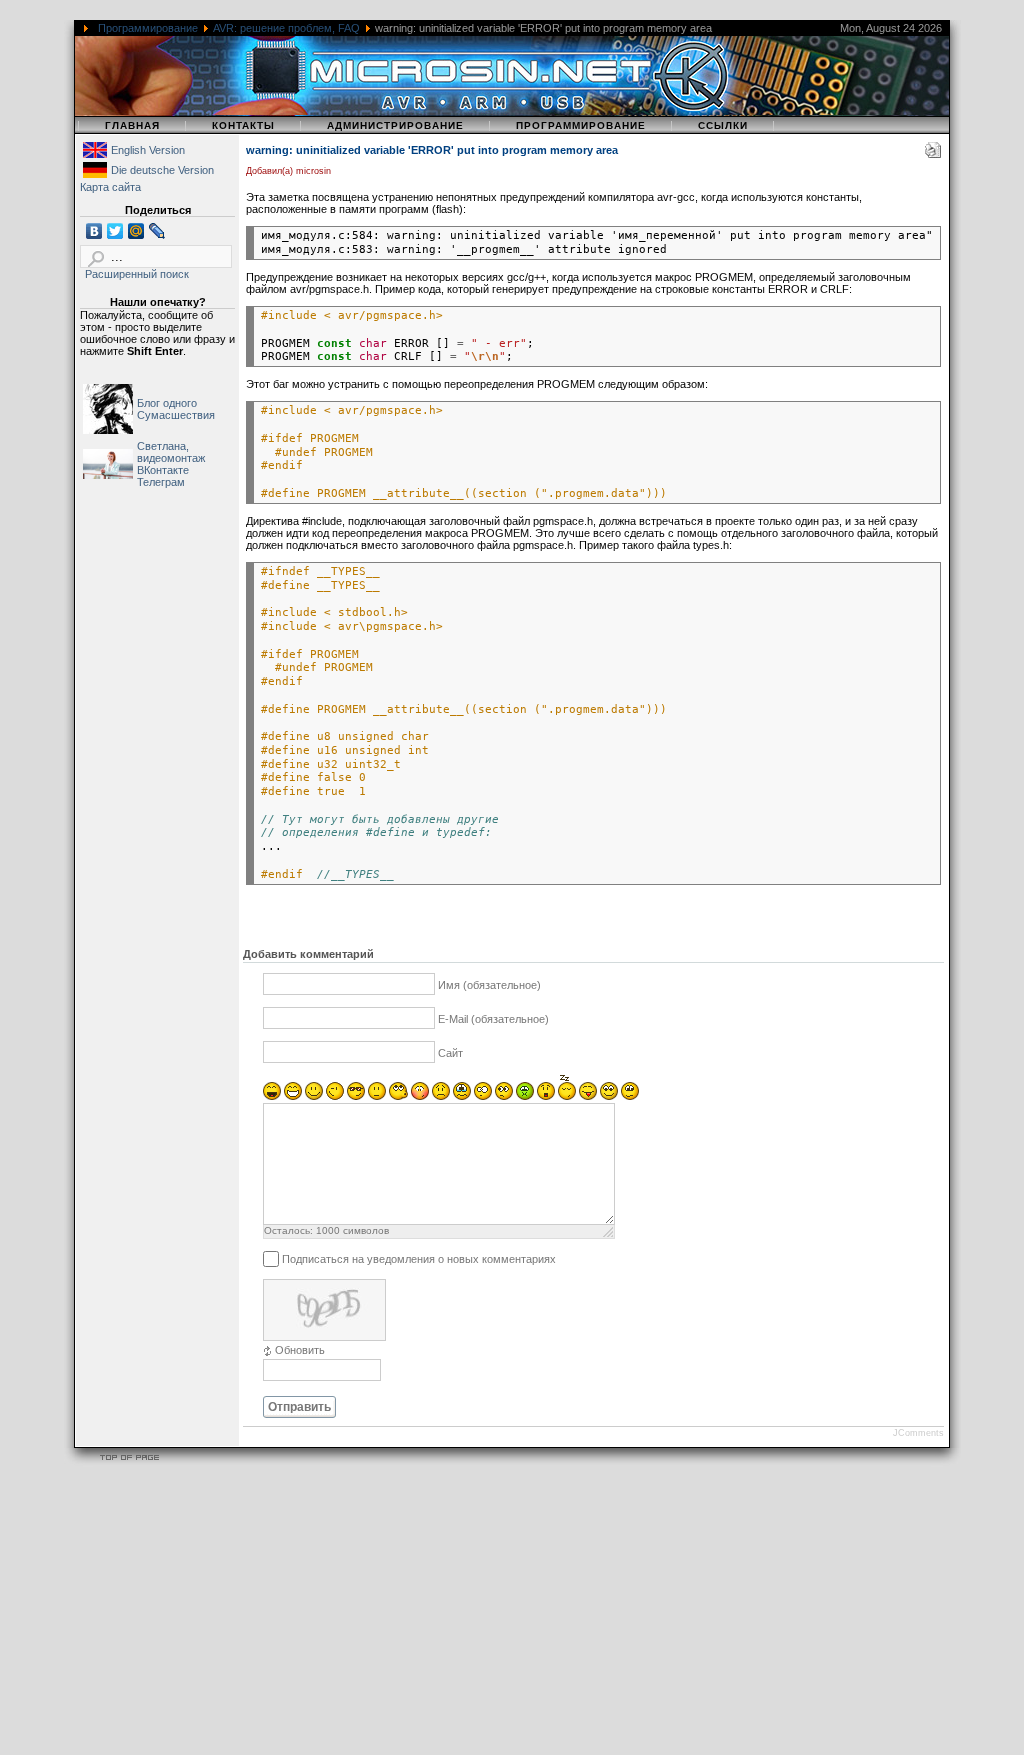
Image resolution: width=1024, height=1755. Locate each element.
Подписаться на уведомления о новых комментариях (419, 1259)
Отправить (299, 1407)
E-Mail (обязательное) (493, 1019)
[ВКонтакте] (94, 231)
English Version (148, 150)
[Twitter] (115, 231)
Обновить (300, 1350)
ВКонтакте (163, 470)
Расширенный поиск (137, 274)
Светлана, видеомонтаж (171, 452)
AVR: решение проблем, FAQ (286, 28)
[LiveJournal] (157, 231)
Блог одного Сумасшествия (176, 409)
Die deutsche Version (162, 170)
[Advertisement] (512, 1613)
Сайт (450, 1053)
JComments (918, 1433)
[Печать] (933, 154)
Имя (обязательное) (489, 985)
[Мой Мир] (136, 231)
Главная (132, 125)
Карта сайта (110, 187)
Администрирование (395, 125)
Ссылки (723, 125)
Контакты (243, 125)
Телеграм (161, 482)
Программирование (148, 28)
